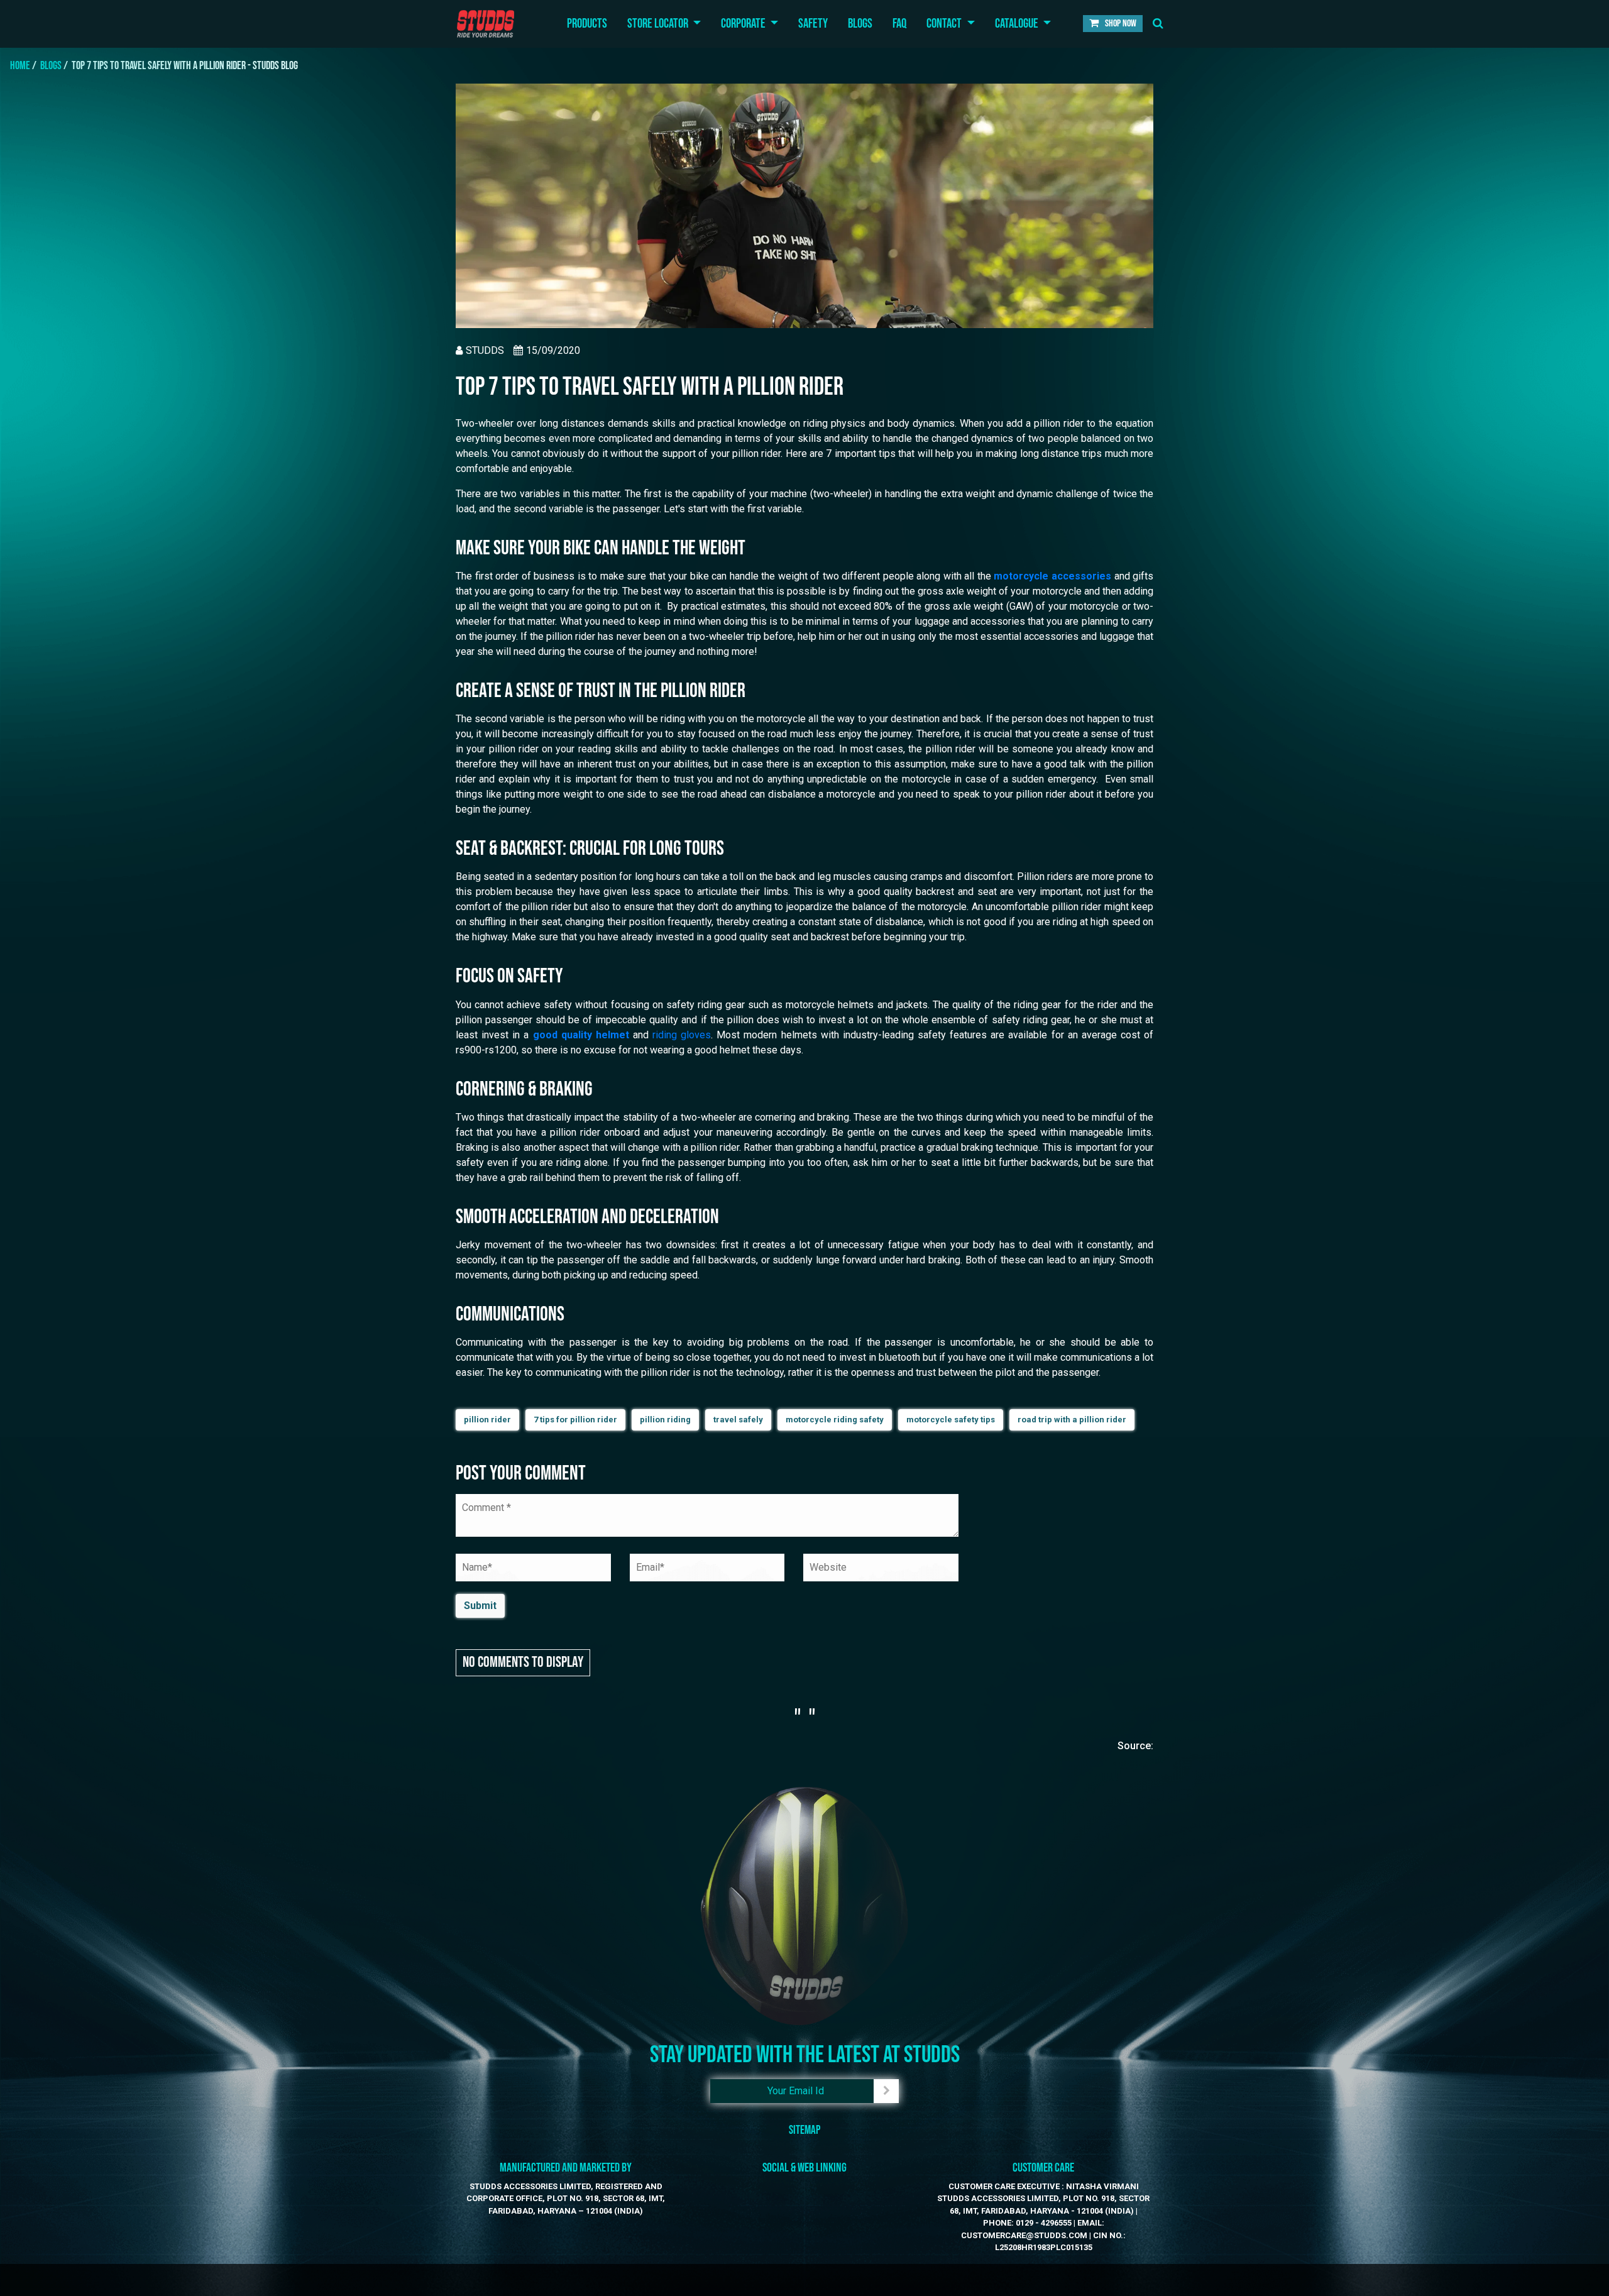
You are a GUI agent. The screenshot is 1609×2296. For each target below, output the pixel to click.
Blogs (51, 66)
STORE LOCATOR (659, 24)
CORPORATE (744, 24)
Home (20, 66)
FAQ (899, 24)
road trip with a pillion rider (1072, 1420)
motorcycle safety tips (951, 1420)
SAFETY (813, 24)
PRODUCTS (587, 24)
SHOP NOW (1120, 24)
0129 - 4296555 (1044, 2223)
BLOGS (860, 24)
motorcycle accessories (1052, 576)
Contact (945, 24)
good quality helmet (581, 1035)
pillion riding (665, 1420)
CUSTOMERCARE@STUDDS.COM (1024, 2235)
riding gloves (682, 1035)
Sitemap (804, 2130)
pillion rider (487, 1420)
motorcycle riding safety (835, 1420)
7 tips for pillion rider (575, 1420)
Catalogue (1018, 24)
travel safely (738, 1420)
